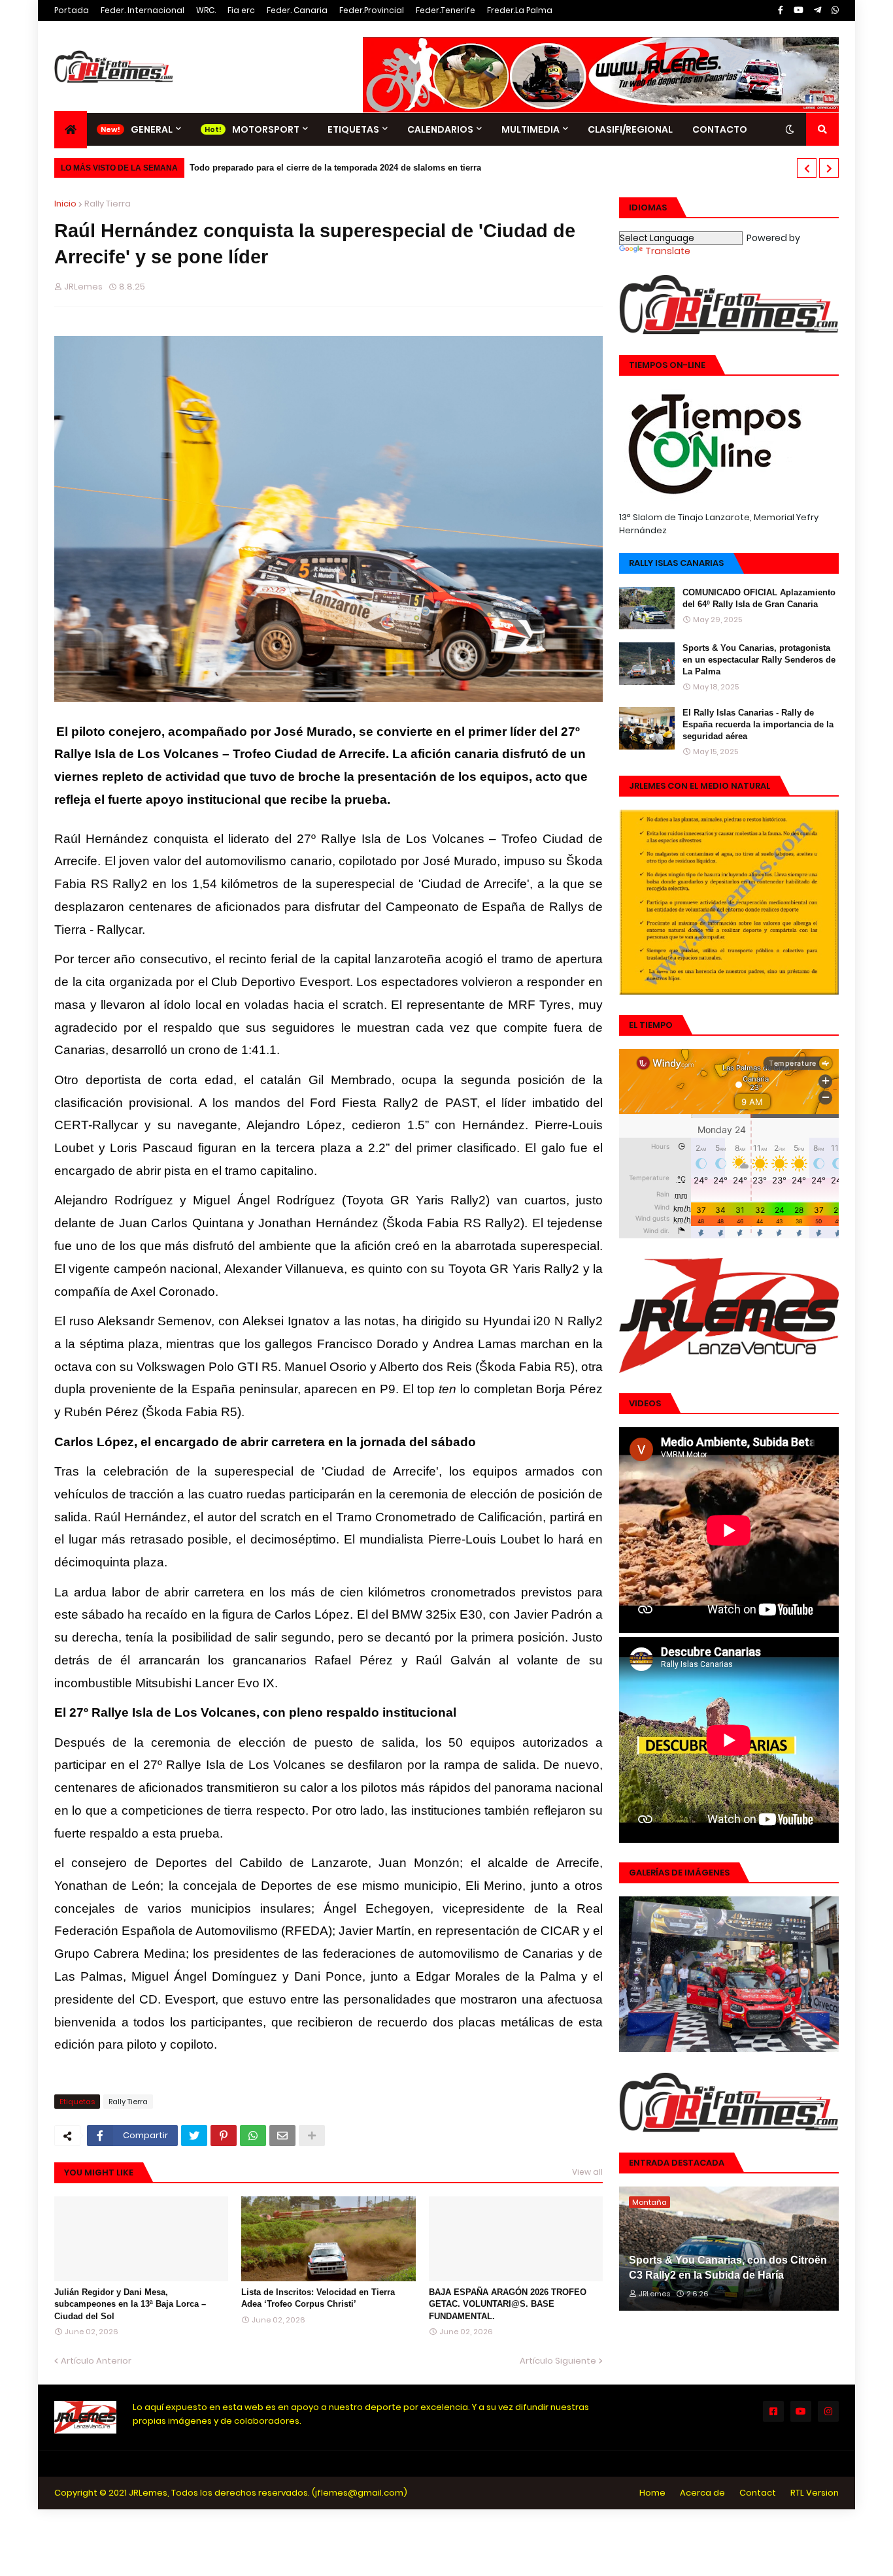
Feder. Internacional (143, 10)
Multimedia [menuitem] (531, 129)
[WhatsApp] (253, 2136)
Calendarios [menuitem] (440, 129)
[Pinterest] (224, 2136)
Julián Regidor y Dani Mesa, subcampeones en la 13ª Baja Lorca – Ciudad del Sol (130, 2304)
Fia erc (241, 10)
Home (652, 2493)
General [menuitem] (152, 129)
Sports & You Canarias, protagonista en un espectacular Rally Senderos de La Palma (759, 660)
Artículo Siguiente (558, 2361)
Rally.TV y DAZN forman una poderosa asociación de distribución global (337, 168)
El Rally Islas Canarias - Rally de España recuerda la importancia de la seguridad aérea (758, 724)
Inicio (65, 204)
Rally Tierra (108, 204)
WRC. (206, 10)
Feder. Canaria (297, 10)
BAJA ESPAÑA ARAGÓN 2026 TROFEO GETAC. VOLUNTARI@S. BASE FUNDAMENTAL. (508, 2304)
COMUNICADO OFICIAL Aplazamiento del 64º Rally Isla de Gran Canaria (759, 598)
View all (587, 2172)
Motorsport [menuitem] (266, 129)
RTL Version (815, 2493)
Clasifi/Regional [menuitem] (630, 129)
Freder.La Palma (520, 10)
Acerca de (702, 2493)
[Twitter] (194, 2136)
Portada (72, 10)
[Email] (282, 2136)
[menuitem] (71, 130)
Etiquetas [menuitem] (353, 129)
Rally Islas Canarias (676, 563)
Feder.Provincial (372, 10)
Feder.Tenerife (446, 10)
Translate (668, 251)
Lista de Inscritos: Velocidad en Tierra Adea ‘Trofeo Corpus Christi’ (318, 2298)
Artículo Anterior (96, 2361)
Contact (758, 2493)
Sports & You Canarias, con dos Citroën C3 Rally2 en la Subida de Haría (728, 2267)
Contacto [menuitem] (720, 129)
